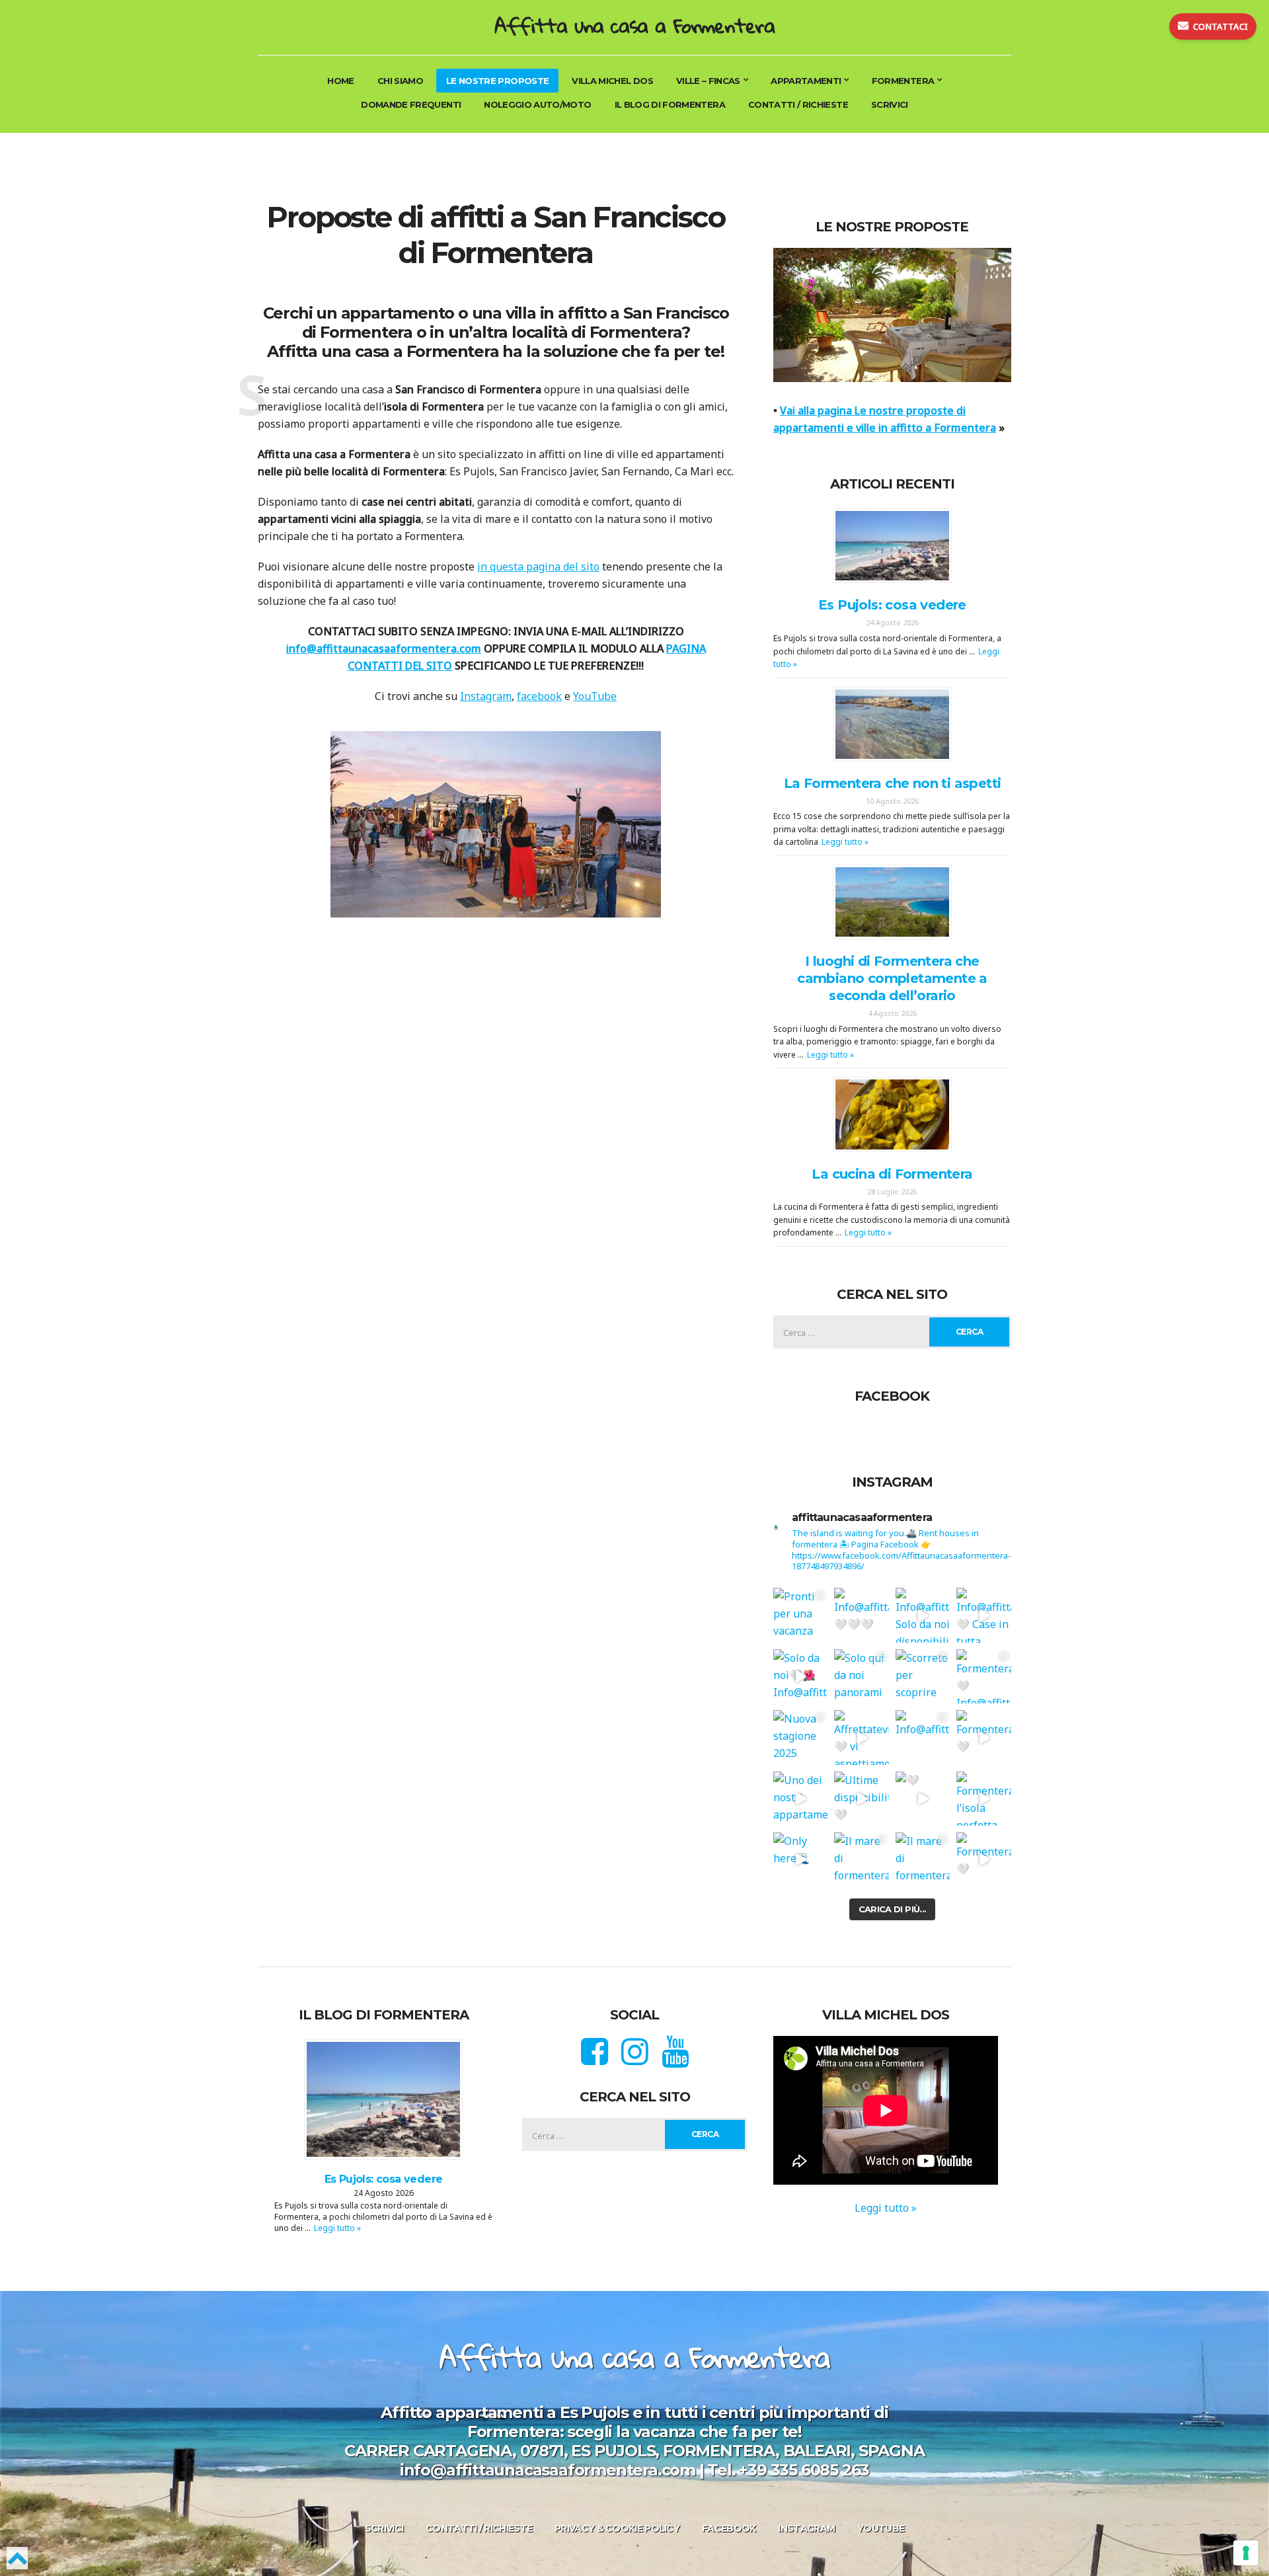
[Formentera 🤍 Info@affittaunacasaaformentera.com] (984, 1676)
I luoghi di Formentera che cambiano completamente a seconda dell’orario (892, 978)
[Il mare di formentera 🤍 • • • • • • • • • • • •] (923, 1859)
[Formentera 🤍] (984, 1737)
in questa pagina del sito (538, 566)
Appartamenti (806, 81)
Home (340, 81)
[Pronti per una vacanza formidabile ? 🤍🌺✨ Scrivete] (800, 1615)
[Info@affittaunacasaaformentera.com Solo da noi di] (923, 1615)
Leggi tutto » (845, 842)
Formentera (903, 81)
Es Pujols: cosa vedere (892, 605)
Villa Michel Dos (612, 81)
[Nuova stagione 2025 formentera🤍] (800, 1737)
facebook (539, 696)
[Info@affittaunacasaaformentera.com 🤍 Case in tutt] (984, 1615)
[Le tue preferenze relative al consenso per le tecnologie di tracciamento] (1246, 2553)
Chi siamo (400, 81)
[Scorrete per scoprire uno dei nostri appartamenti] (923, 1676)
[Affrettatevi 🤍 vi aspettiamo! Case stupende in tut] (862, 1737)
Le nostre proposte (497, 81)
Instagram (486, 696)
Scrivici (890, 104)
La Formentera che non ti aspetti (893, 783)
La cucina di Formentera (892, 1174)
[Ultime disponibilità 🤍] (862, 1799)
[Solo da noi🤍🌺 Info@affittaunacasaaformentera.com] (800, 1676)
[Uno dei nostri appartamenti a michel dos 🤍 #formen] (800, 1799)
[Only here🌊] (800, 1859)
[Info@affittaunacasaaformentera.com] (923, 1737)
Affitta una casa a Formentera (634, 25)
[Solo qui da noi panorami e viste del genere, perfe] (862, 1676)
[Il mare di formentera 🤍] (862, 1859)
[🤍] (923, 1799)
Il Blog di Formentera (670, 104)
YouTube (595, 696)
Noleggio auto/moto (537, 104)
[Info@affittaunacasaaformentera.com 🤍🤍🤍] (862, 1615)
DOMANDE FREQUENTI (411, 104)
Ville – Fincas (708, 81)
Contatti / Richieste (798, 104)
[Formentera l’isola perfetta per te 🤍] (984, 1799)
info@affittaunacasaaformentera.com (384, 648)
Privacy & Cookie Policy (617, 2528)
